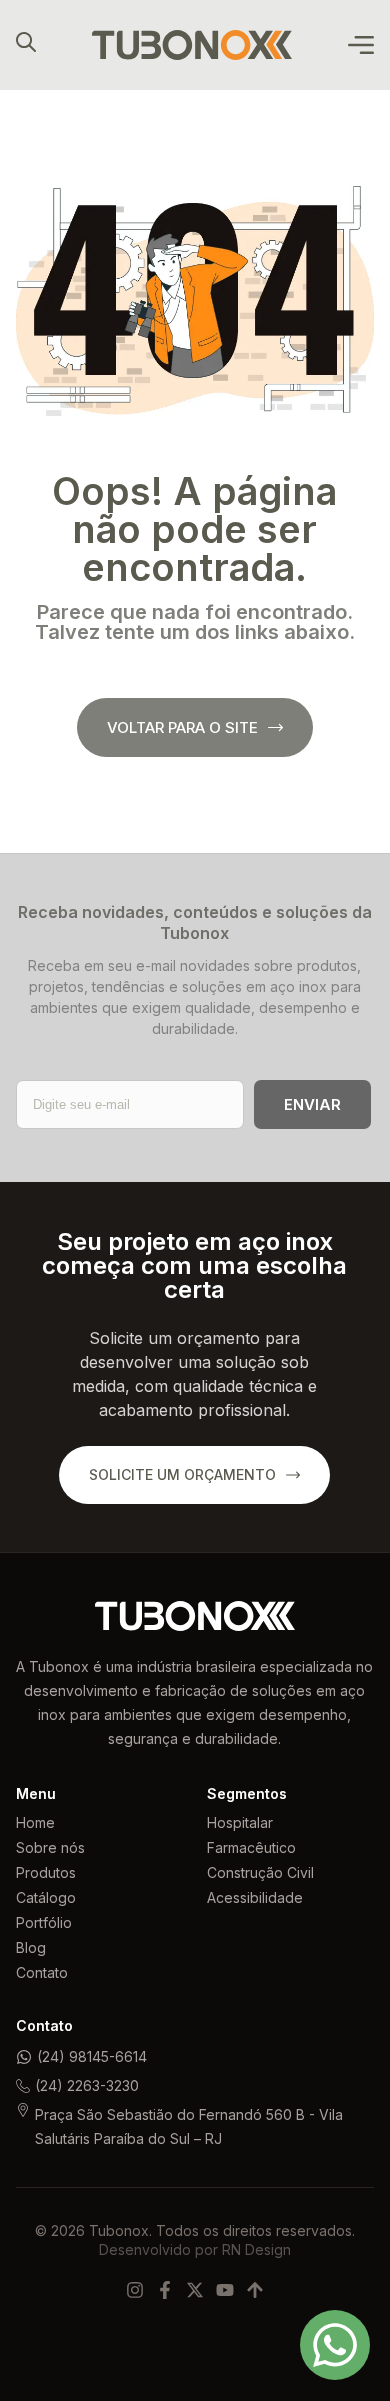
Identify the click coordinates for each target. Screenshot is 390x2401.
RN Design (256, 2249)
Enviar (312, 1104)
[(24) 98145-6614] (24, 2057)
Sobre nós (50, 1847)
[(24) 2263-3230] (23, 2086)
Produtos (46, 1872)
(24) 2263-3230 (87, 2085)
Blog (31, 1947)
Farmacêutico (251, 1847)
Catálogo (46, 1897)
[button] (361, 45)
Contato (42, 1972)
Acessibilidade (255, 1897)
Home (35, 1822)
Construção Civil (260, 1872)
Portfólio (44, 1922)
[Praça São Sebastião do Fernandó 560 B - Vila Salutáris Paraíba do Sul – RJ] (23, 2110)
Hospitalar (240, 1822)
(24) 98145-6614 (92, 2056)
